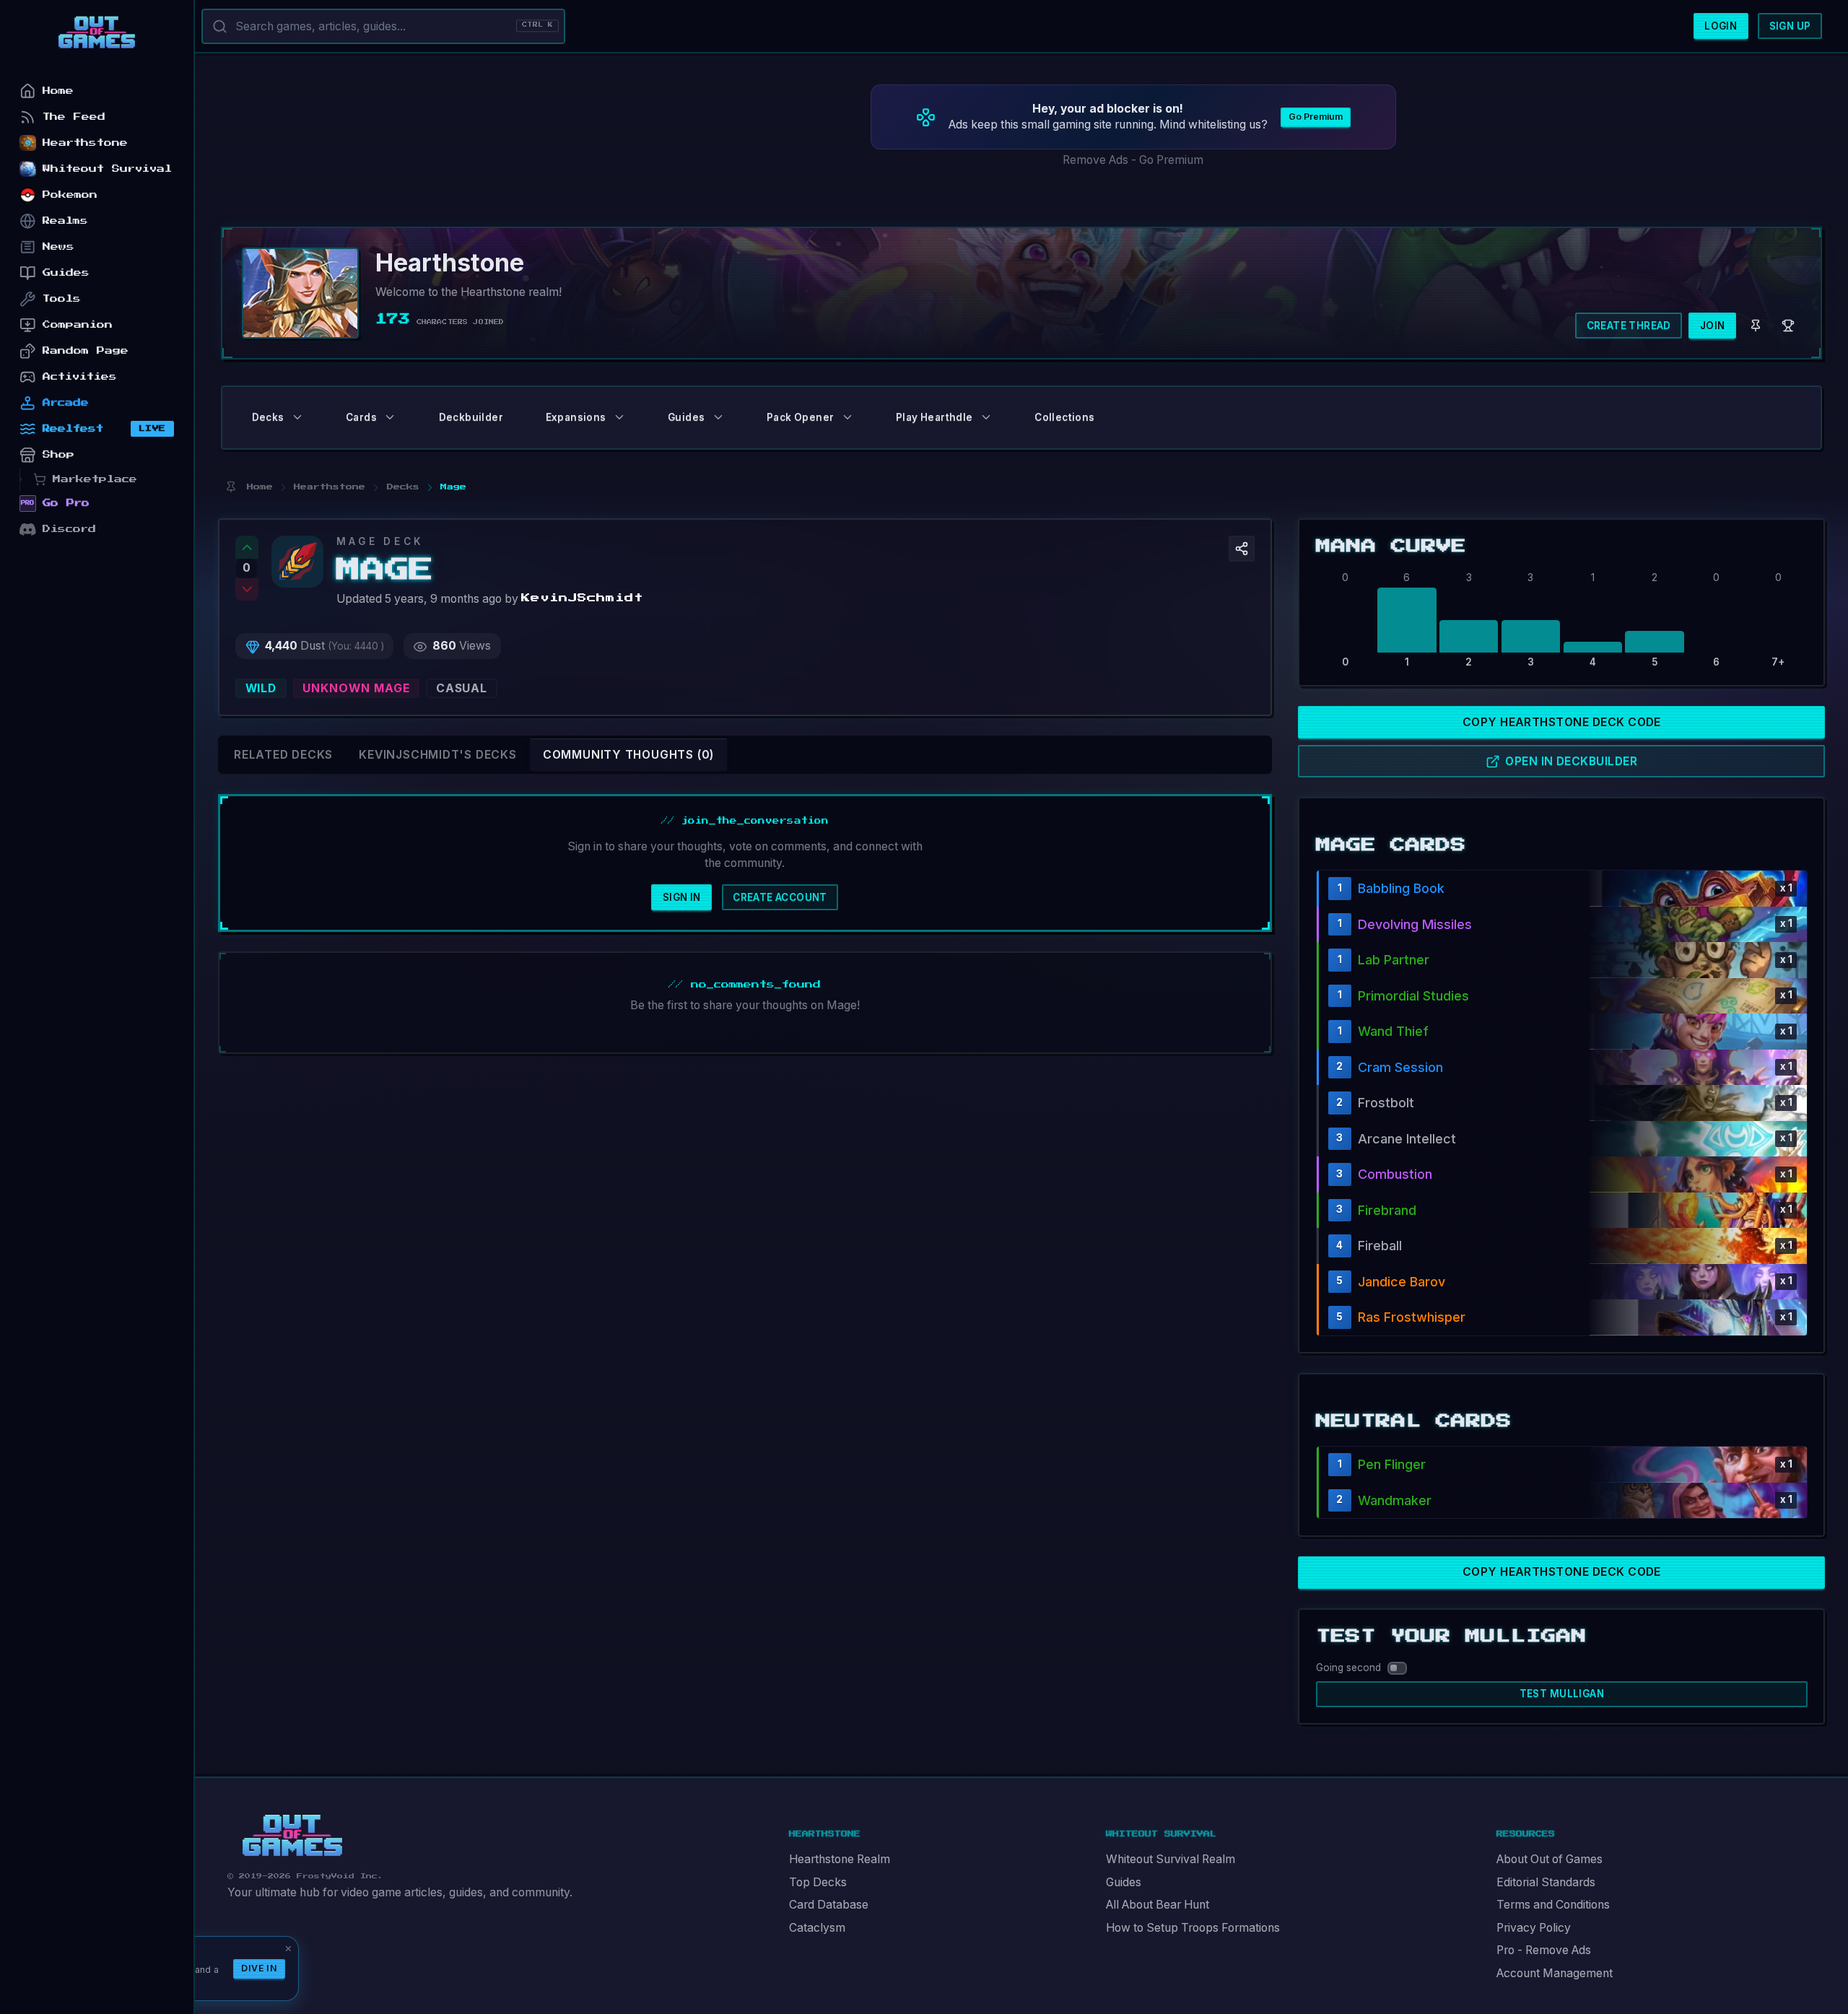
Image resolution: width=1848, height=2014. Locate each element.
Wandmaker (1395, 1500)
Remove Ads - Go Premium (1133, 160)
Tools (62, 298)
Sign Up (1790, 26)
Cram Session (1400, 1067)
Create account (780, 897)
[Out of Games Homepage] (292, 1836)
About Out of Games (1550, 1859)
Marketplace (95, 479)
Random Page (86, 350)
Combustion (1395, 1174)
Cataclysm (817, 1928)
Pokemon (70, 195)
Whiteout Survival (107, 169)
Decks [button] (268, 417)
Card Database (829, 1905)
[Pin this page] (231, 487)
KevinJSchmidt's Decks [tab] (438, 755)
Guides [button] (686, 417)
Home (58, 91)
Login (1721, 26)
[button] (1242, 549)
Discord (69, 529)
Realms (65, 221)
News (58, 247)
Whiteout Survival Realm (1171, 1859)
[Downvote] (247, 590)
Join (1713, 326)
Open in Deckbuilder (1571, 761)
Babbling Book (1401, 888)
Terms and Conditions (1553, 1905)
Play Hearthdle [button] (934, 417)
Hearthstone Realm (840, 1859)
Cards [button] (361, 417)
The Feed (74, 117)
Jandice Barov (1402, 1282)
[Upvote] (247, 547)
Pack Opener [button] (800, 417)
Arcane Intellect (1407, 1139)
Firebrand (1387, 1210)
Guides (1124, 1882)
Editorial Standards (1546, 1882)
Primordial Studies (1413, 996)
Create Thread (1629, 326)
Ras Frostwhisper (1412, 1317)
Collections (1064, 417)
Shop (58, 454)
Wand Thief (1393, 1031)
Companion (78, 324)
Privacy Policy (1534, 1928)
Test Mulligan (1562, 1693)
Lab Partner (1394, 960)
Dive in (259, 1968)
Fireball (1380, 1246)
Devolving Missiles (1415, 924)
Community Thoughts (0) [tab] (628, 755)
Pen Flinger (1392, 1464)
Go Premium (1316, 117)
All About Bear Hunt (1158, 1905)
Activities (80, 376)
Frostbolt (1386, 1103)
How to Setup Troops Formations (1193, 1928)
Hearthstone (85, 143)
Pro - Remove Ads (1544, 1950)
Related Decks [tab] (283, 755)
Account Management (1555, 1973)
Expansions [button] (576, 417)
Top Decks (818, 1882)
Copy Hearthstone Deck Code (1562, 722)
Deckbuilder (471, 417)
